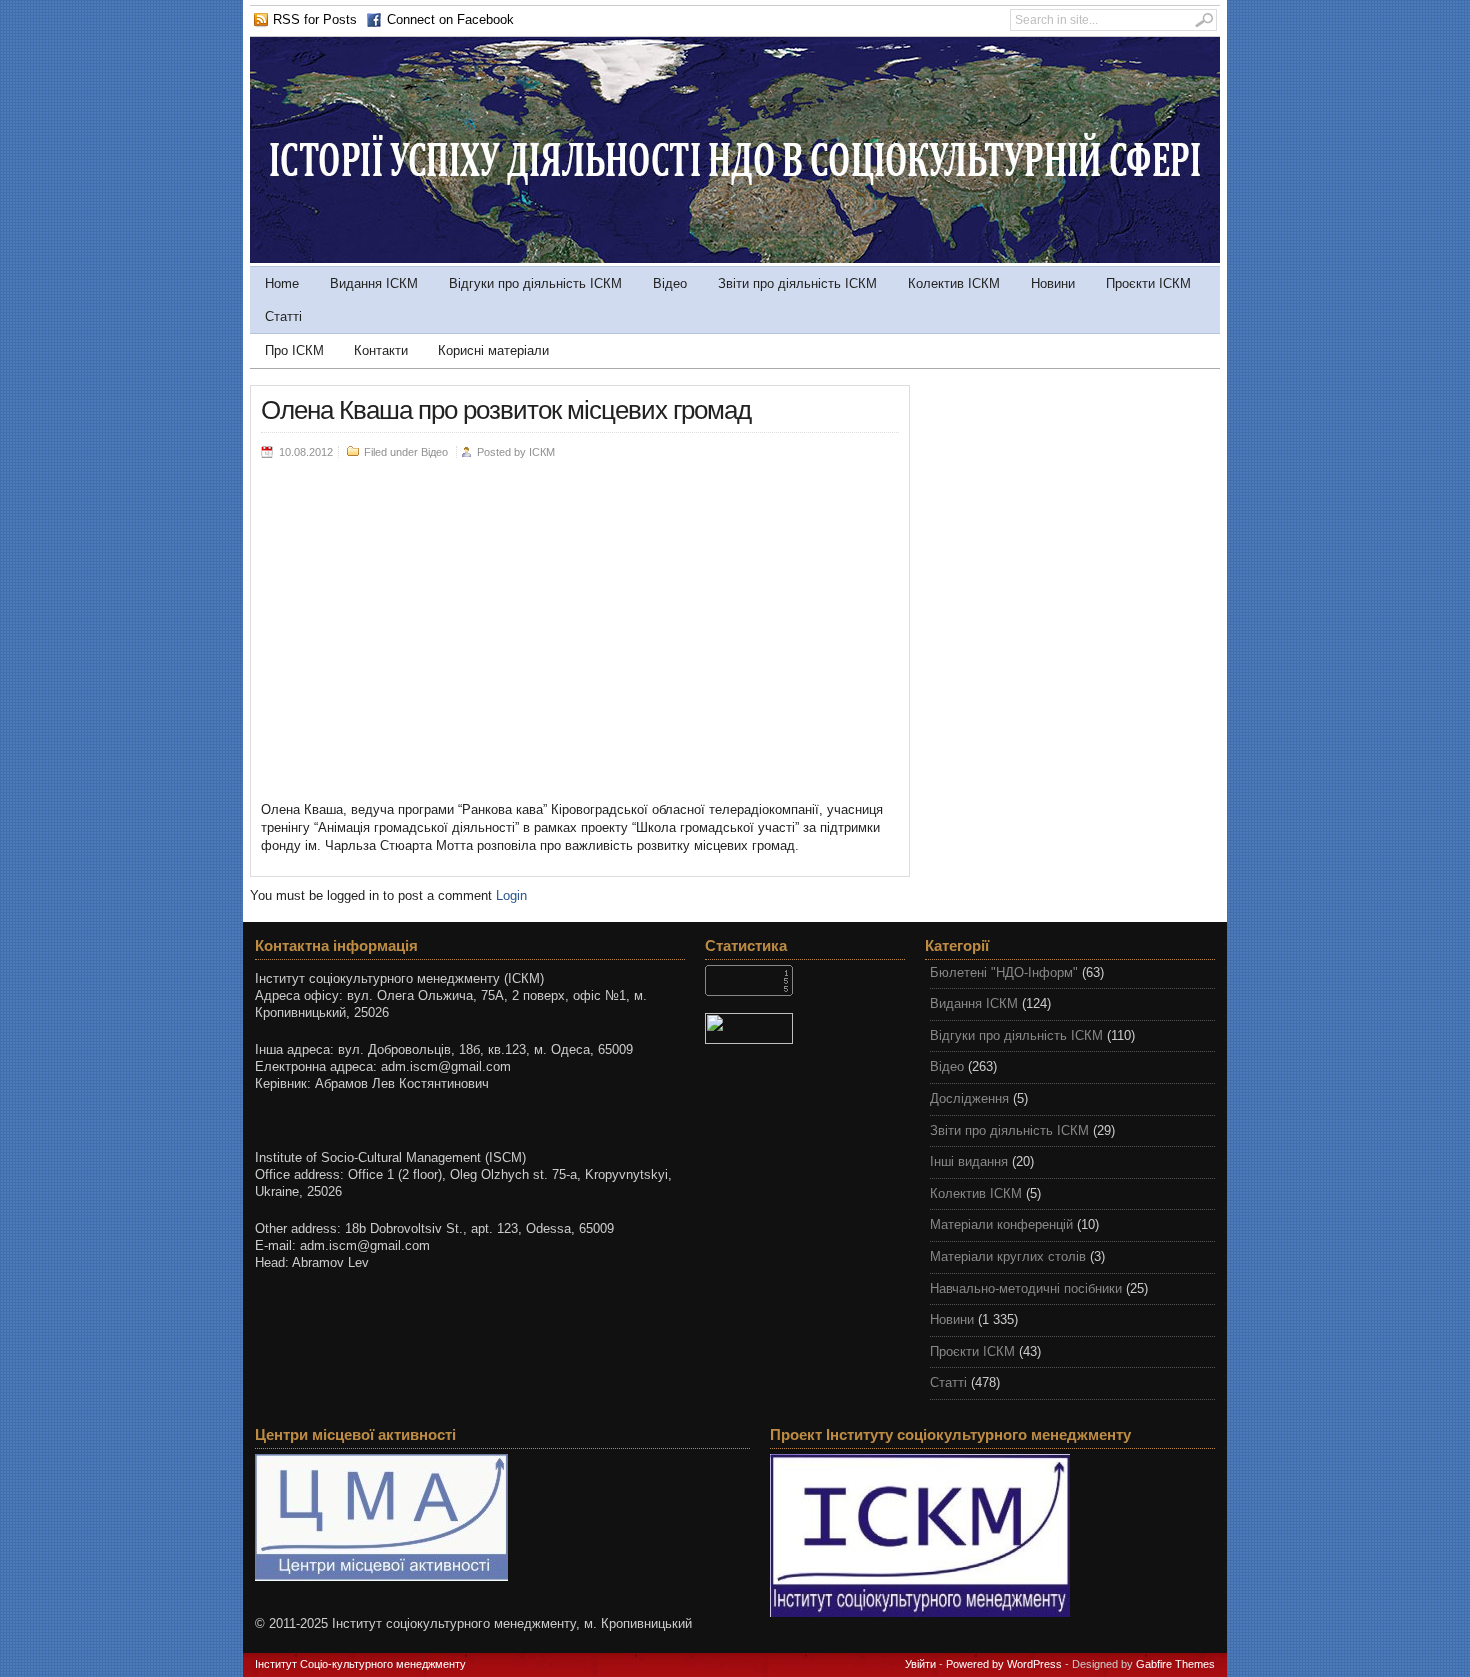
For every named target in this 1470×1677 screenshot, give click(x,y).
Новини (1053, 283)
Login (511, 895)
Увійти (920, 1664)
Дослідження (969, 1098)
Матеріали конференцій (1001, 1224)
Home (282, 283)
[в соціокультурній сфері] (735, 258)
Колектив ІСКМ (954, 283)
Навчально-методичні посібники (1026, 1288)
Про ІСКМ (294, 350)
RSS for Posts (315, 19)
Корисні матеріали (493, 350)
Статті (283, 316)
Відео (670, 283)
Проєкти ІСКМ (1148, 283)
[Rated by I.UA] (805, 1028)
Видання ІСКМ (374, 283)
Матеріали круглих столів (1008, 1256)
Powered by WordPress (1004, 1664)
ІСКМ (542, 452)
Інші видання (969, 1161)
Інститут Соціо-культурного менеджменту (360, 1664)
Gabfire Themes (1175, 1664)
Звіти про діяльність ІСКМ (797, 283)
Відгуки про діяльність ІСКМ (535, 283)
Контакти (381, 350)
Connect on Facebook (450, 19)
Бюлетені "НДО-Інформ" (1004, 972)
